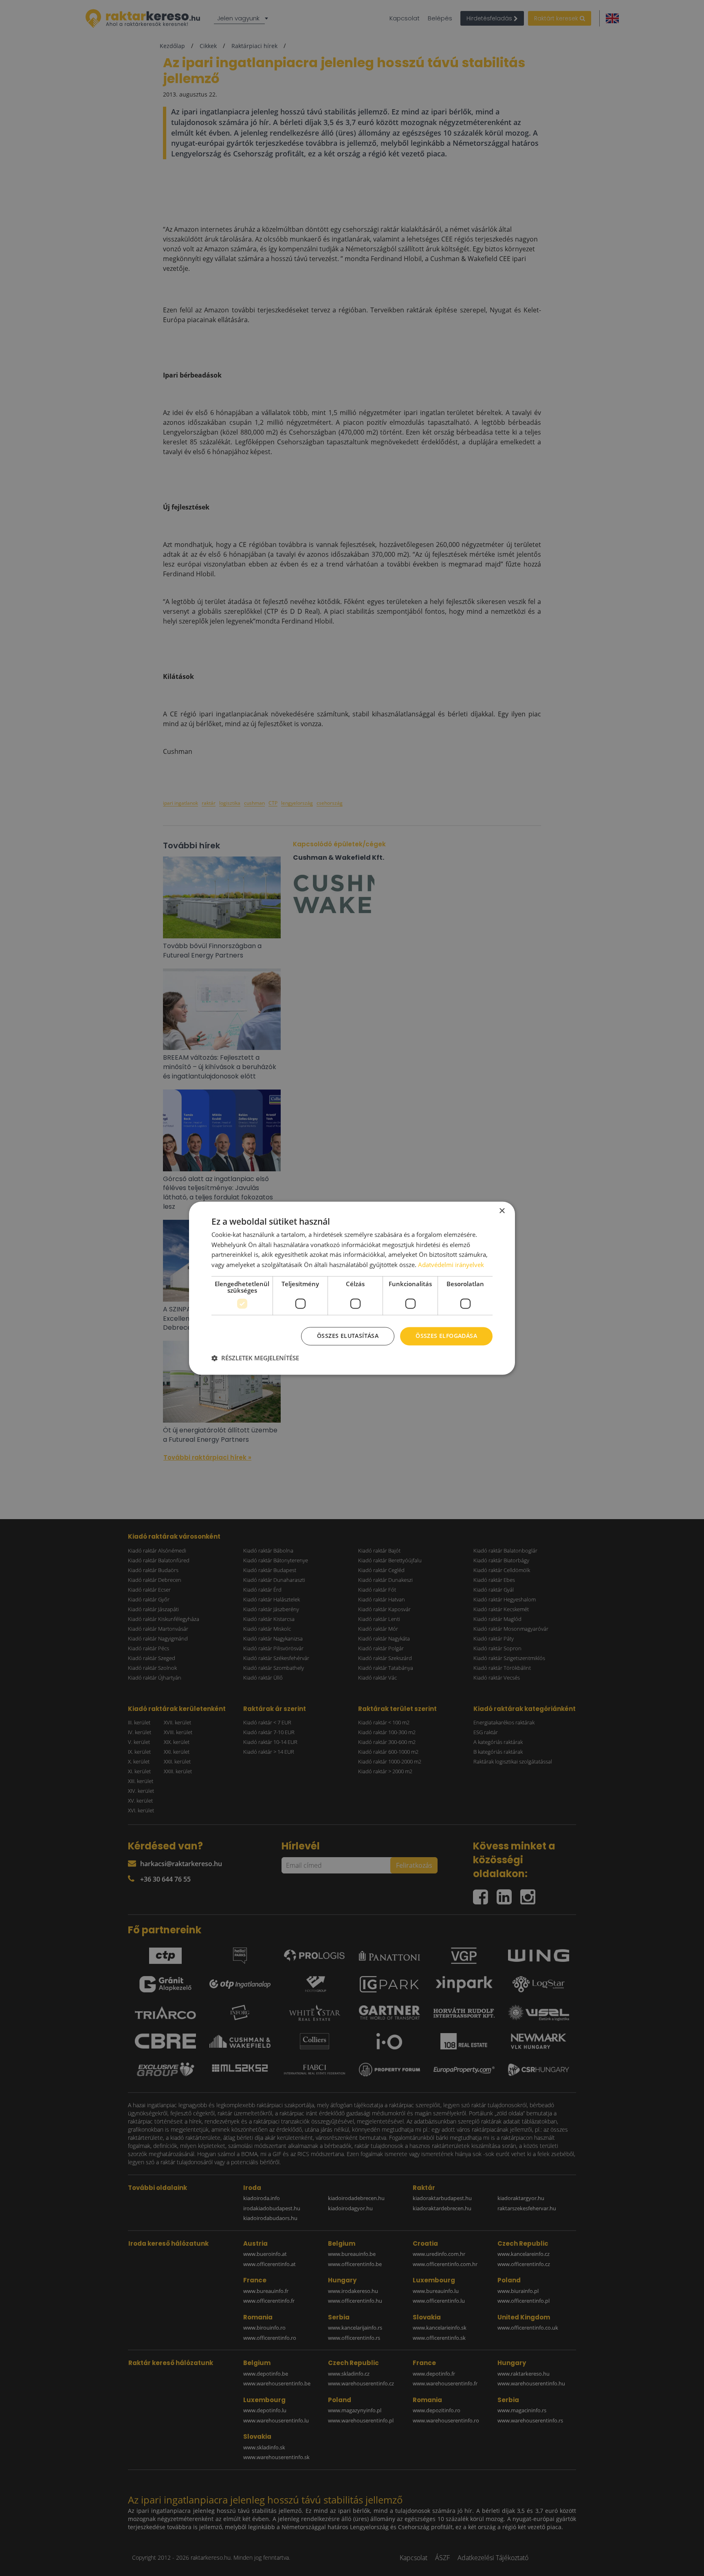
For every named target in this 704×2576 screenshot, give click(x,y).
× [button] (502, 1211)
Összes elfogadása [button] (446, 1336)
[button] (255, 1358)
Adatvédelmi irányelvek (451, 1265)
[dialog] (352, 1288)
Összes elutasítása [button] (348, 1336)
